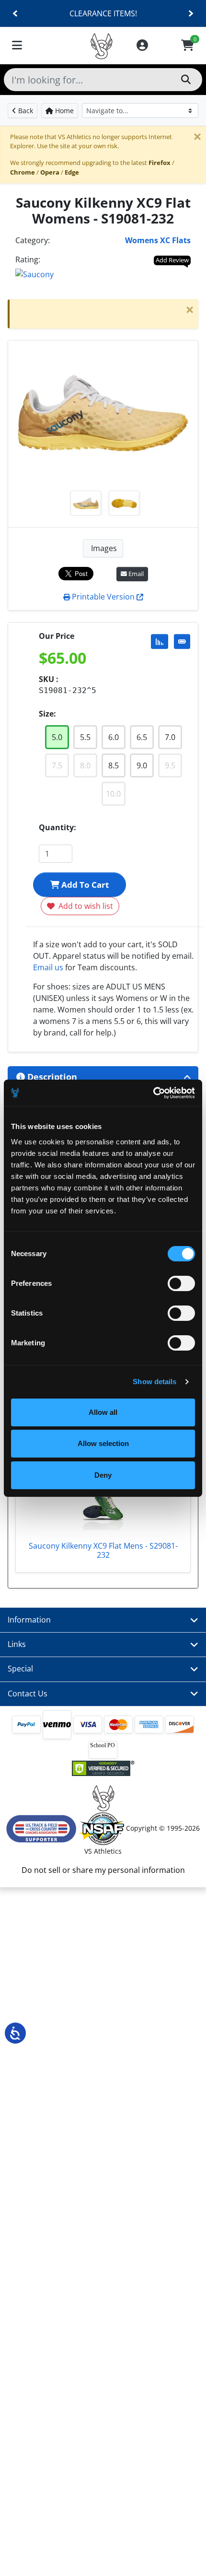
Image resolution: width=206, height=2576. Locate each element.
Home (63, 111)
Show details (154, 1382)
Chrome (23, 172)
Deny (103, 1475)
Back (25, 111)
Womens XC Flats (158, 240)
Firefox (160, 163)
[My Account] (142, 46)
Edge (72, 172)
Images (103, 548)
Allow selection (103, 1443)
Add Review (172, 260)
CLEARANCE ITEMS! (103, 13)
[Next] (190, 14)
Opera (50, 172)
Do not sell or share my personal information (103, 1870)
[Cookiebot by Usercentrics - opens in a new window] (153, 1093)
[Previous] (16, 14)
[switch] (181, 1283)
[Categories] (17, 46)
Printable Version (103, 597)
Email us (48, 967)
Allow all (103, 1412)
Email (135, 574)
